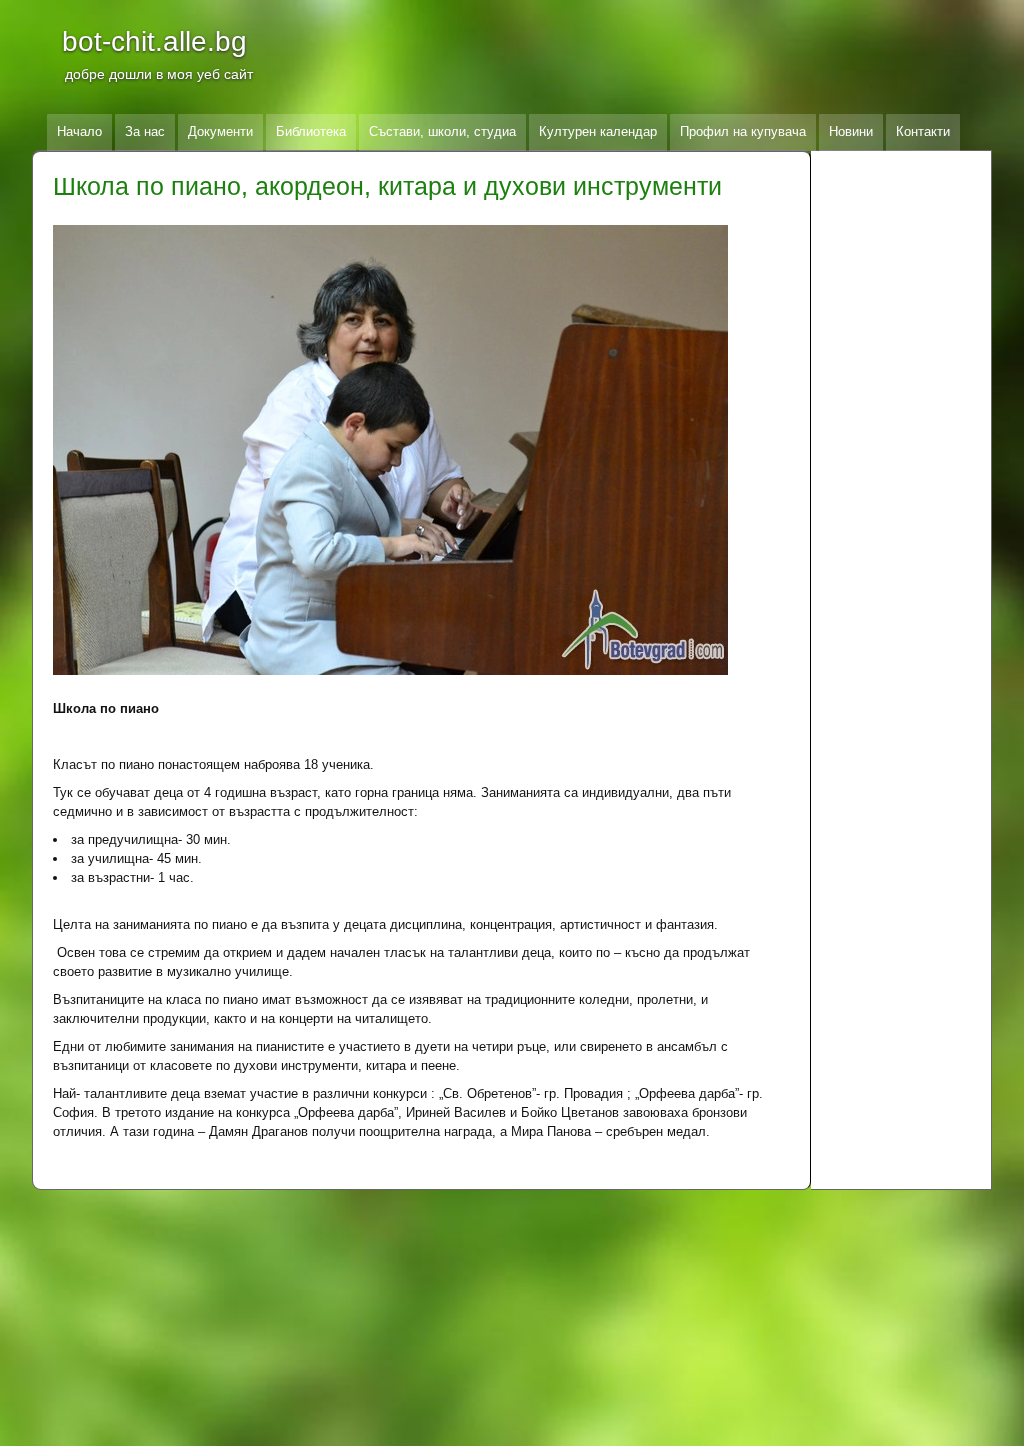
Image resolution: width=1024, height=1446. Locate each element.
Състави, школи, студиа (442, 131)
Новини (851, 131)
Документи (220, 131)
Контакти (923, 131)
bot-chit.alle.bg (154, 41)
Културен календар (598, 131)
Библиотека (311, 131)
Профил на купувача (743, 131)
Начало (79, 131)
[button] (421, 450)
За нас (145, 131)
